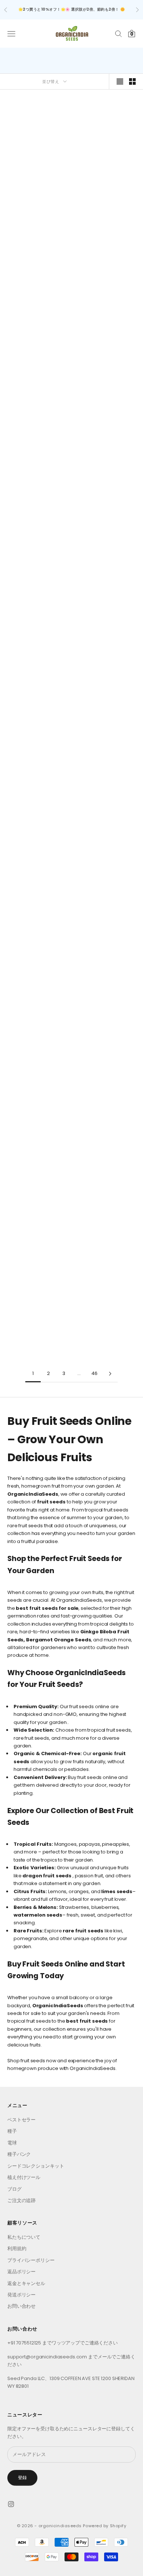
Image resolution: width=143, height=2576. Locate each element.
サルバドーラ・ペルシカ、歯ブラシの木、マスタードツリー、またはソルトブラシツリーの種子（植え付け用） (37, 976)
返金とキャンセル (26, 2283)
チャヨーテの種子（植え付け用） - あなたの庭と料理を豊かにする (37, 501)
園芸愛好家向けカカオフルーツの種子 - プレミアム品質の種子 (106, 818)
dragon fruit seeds (47, 1876)
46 (95, 1373)
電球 (12, 2143)
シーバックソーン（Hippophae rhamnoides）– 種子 (37, 1292)
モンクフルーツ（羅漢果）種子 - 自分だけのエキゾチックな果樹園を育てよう (37, 818)
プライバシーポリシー (31, 2260)
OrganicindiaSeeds (37, 174)
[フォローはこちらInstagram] (11, 2504)
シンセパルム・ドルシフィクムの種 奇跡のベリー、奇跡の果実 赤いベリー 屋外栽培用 (106, 659)
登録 (22, 2477)
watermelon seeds (38, 1915)
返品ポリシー (21, 2272)
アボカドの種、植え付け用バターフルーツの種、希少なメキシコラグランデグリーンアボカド (37, 343)
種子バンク (19, 2154)
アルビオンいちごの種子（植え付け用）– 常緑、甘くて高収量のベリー (37, 185)
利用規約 (17, 2248)
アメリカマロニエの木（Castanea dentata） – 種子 (106, 1134)
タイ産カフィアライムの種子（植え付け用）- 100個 (106, 1292)
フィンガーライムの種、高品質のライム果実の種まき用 (106, 501)
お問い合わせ (21, 2306)
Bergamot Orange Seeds (58, 1640)
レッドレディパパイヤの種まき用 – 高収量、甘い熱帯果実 (106, 976)
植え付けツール (24, 2177)
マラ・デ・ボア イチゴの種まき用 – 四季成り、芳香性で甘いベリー (106, 185)
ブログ (14, 2189)
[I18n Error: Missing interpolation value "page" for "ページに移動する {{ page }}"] (110, 1374)
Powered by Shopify (104, 2526)
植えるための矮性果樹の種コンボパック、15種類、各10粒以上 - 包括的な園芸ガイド (106, 343)
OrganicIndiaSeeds (58, 2006)
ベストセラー (21, 2120)
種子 (12, 2131)
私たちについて (24, 2237)
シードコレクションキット (36, 2166)
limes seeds (117, 1891)
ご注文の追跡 (21, 2200)
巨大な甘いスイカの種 (37, 659)
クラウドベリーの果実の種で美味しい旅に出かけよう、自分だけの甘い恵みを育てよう (37, 1134)
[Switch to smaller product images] (132, 81)
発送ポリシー (21, 2295)
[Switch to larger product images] (120, 81)
